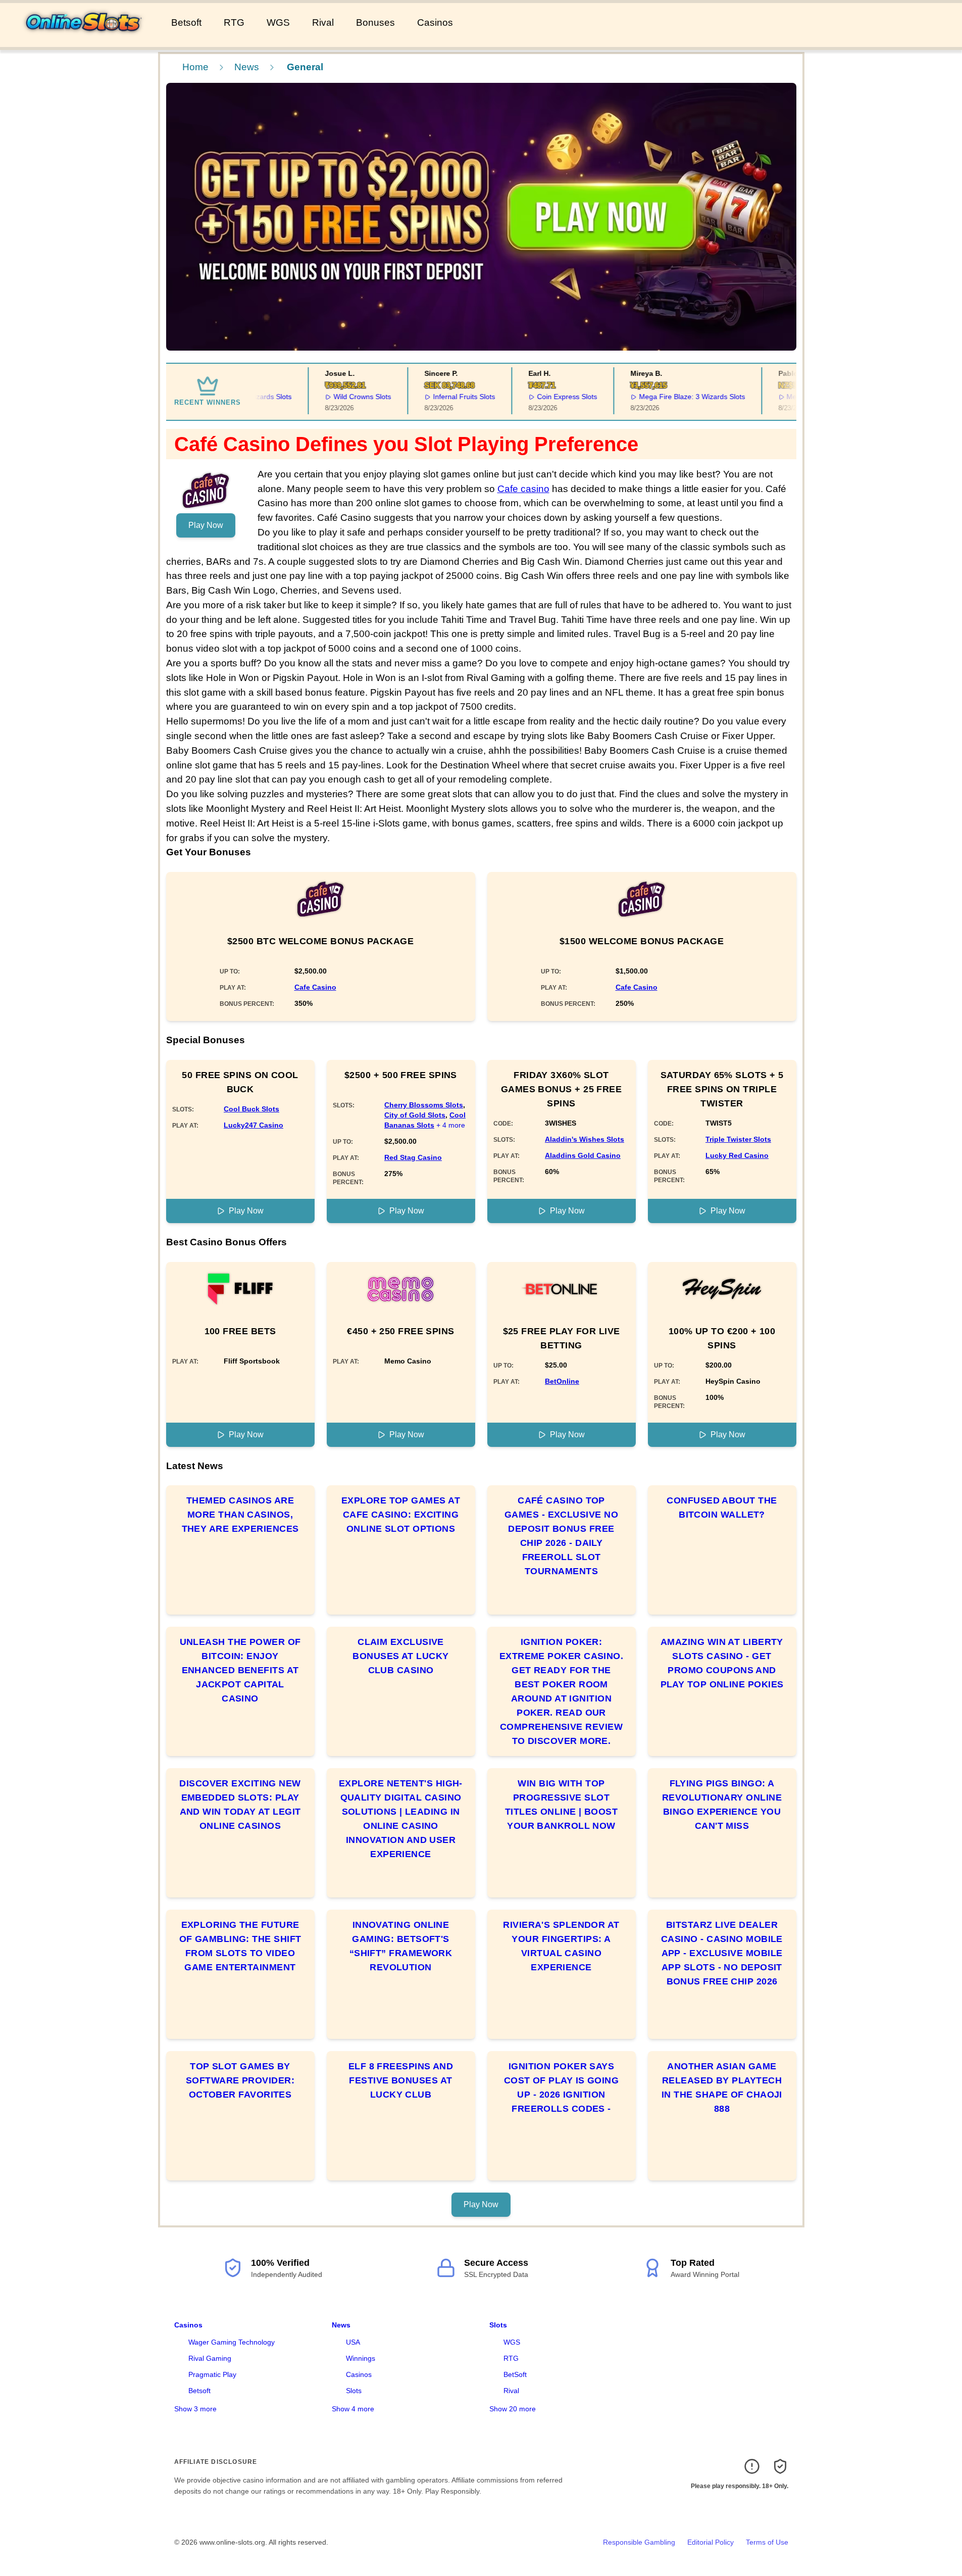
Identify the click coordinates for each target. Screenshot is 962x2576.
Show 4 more (353, 2409)
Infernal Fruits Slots (440, 397)
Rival (323, 22)
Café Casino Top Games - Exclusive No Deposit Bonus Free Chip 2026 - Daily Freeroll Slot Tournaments (561, 1536)
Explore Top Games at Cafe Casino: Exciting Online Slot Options (401, 1515)
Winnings (361, 2358)
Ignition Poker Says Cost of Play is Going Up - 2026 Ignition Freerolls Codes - (561, 2087)
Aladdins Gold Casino (583, 1155)
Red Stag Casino (413, 1157)
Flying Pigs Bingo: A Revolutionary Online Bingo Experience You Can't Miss (722, 1805)
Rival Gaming (210, 2358)
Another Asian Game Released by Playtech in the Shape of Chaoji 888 (722, 2087)
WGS (278, 22)
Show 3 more (195, 2409)
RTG (234, 22)
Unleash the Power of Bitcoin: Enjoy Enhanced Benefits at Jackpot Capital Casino (240, 1670)
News (247, 67)
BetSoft (515, 2374)
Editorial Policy (711, 2542)
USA (353, 2342)
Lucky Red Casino (737, 1155)
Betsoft (186, 22)
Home (195, 67)
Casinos (435, 22)
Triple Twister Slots (738, 1139)
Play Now (206, 525)
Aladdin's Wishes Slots (585, 1139)
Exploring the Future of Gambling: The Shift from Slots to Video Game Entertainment (240, 1946)
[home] (84, 40)
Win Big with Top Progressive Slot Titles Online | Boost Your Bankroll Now (561, 1805)
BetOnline (562, 1381)
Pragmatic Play (212, 2374)
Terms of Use (767, 2542)
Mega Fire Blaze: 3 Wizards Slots (668, 397)
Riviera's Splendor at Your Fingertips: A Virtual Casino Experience (561, 1946)
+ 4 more (451, 1125)
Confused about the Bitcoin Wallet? (722, 1508)
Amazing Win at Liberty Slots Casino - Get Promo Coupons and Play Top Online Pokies (722, 1663)
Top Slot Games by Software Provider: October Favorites (240, 2080)
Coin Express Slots (543, 397)
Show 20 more (513, 2409)
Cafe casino (523, 489)
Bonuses (375, 22)
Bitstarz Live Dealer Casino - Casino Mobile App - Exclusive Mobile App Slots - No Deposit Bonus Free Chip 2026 (722, 1953)
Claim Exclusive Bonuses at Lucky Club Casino (400, 1656)
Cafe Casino (315, 987)
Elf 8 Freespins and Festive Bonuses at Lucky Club (401, 2080)
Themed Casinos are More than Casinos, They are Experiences (240, 1515)
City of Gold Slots (415, 1115)
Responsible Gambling (639, 2542)
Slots (354, 2391)
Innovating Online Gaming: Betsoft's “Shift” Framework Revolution (401, 1946)
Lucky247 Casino (254, 1125)
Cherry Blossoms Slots (424, 1105)
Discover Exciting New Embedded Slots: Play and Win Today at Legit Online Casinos (240, 1805)
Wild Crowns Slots (339, 397)
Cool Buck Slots (251, 1109)
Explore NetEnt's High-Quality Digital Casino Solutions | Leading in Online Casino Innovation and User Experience (401, 1819)
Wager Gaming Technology (232, 2342)
